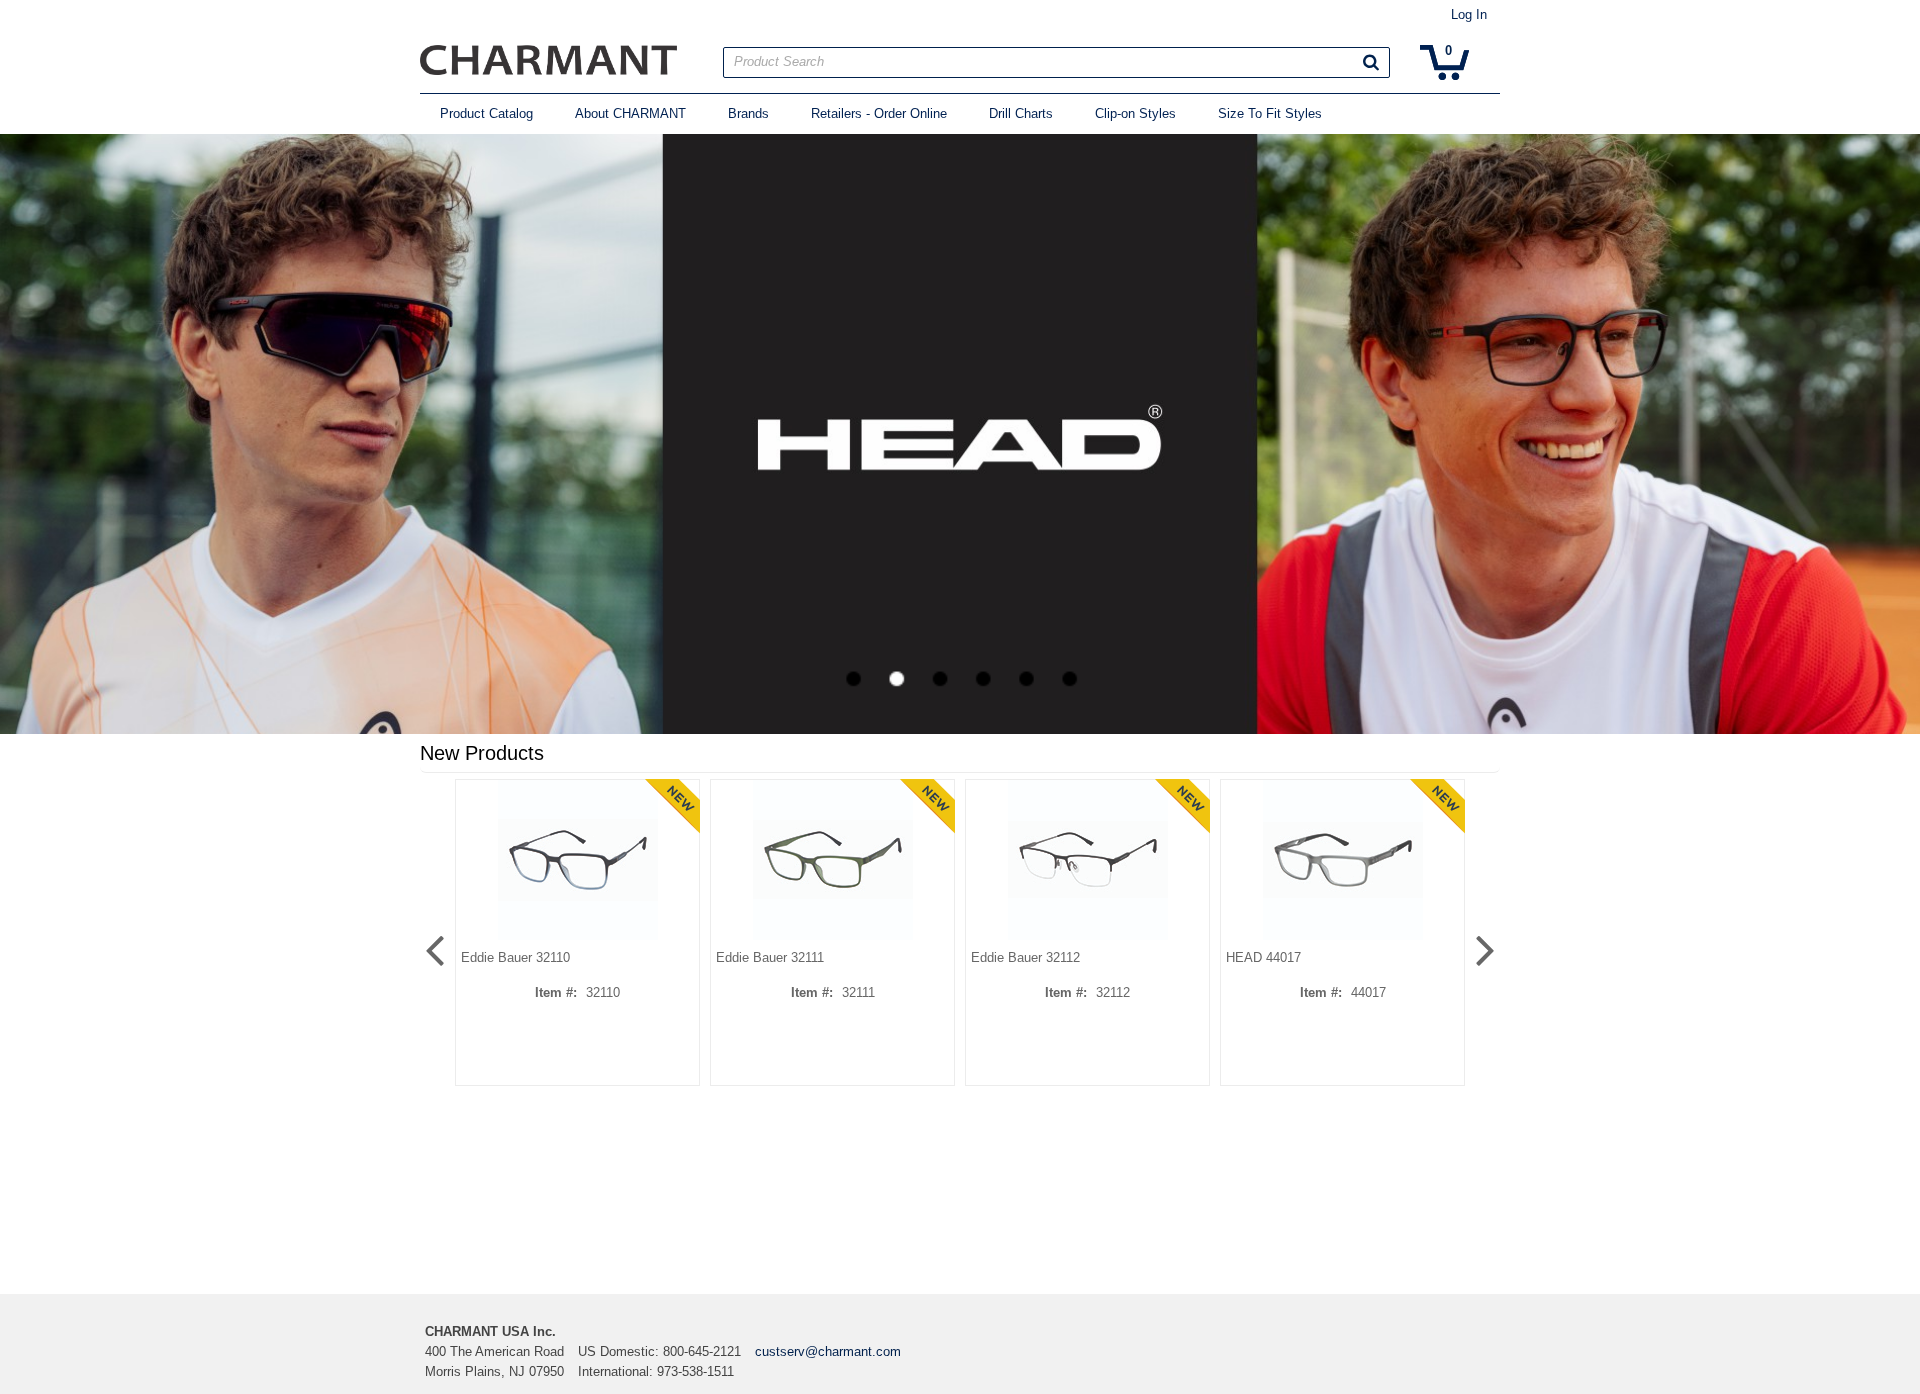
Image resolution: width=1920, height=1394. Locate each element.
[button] (1371, 62)
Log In (1469, 14)
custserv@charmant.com (828, 1351)
